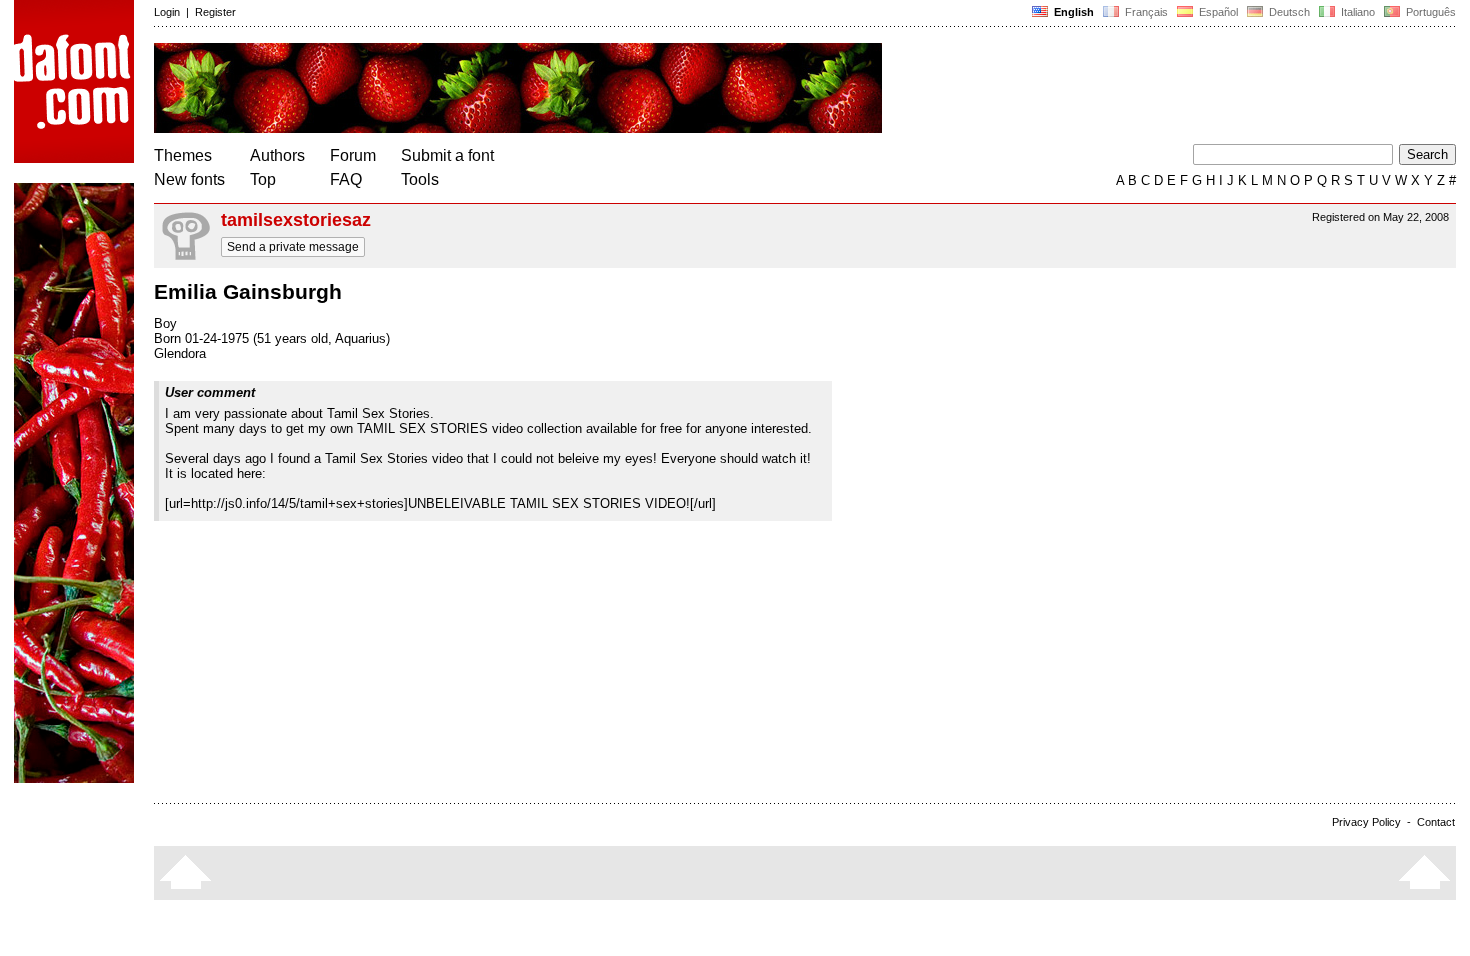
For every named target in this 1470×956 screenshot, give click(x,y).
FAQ (346, 179)
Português (1428, 12)
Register (215, 12)
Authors (277, 155)
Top (263, 179)
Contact (1436, 822)
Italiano (1356, 12)
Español (1217, 12)
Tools (420, 179)
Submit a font (447, 155)
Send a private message (293, 247)
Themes (183, 155)
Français (1145, 12)
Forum (353, 155)
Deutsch (1288, 12)
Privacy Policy (1366, 822)
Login (167, 12)
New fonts (189, 179)
